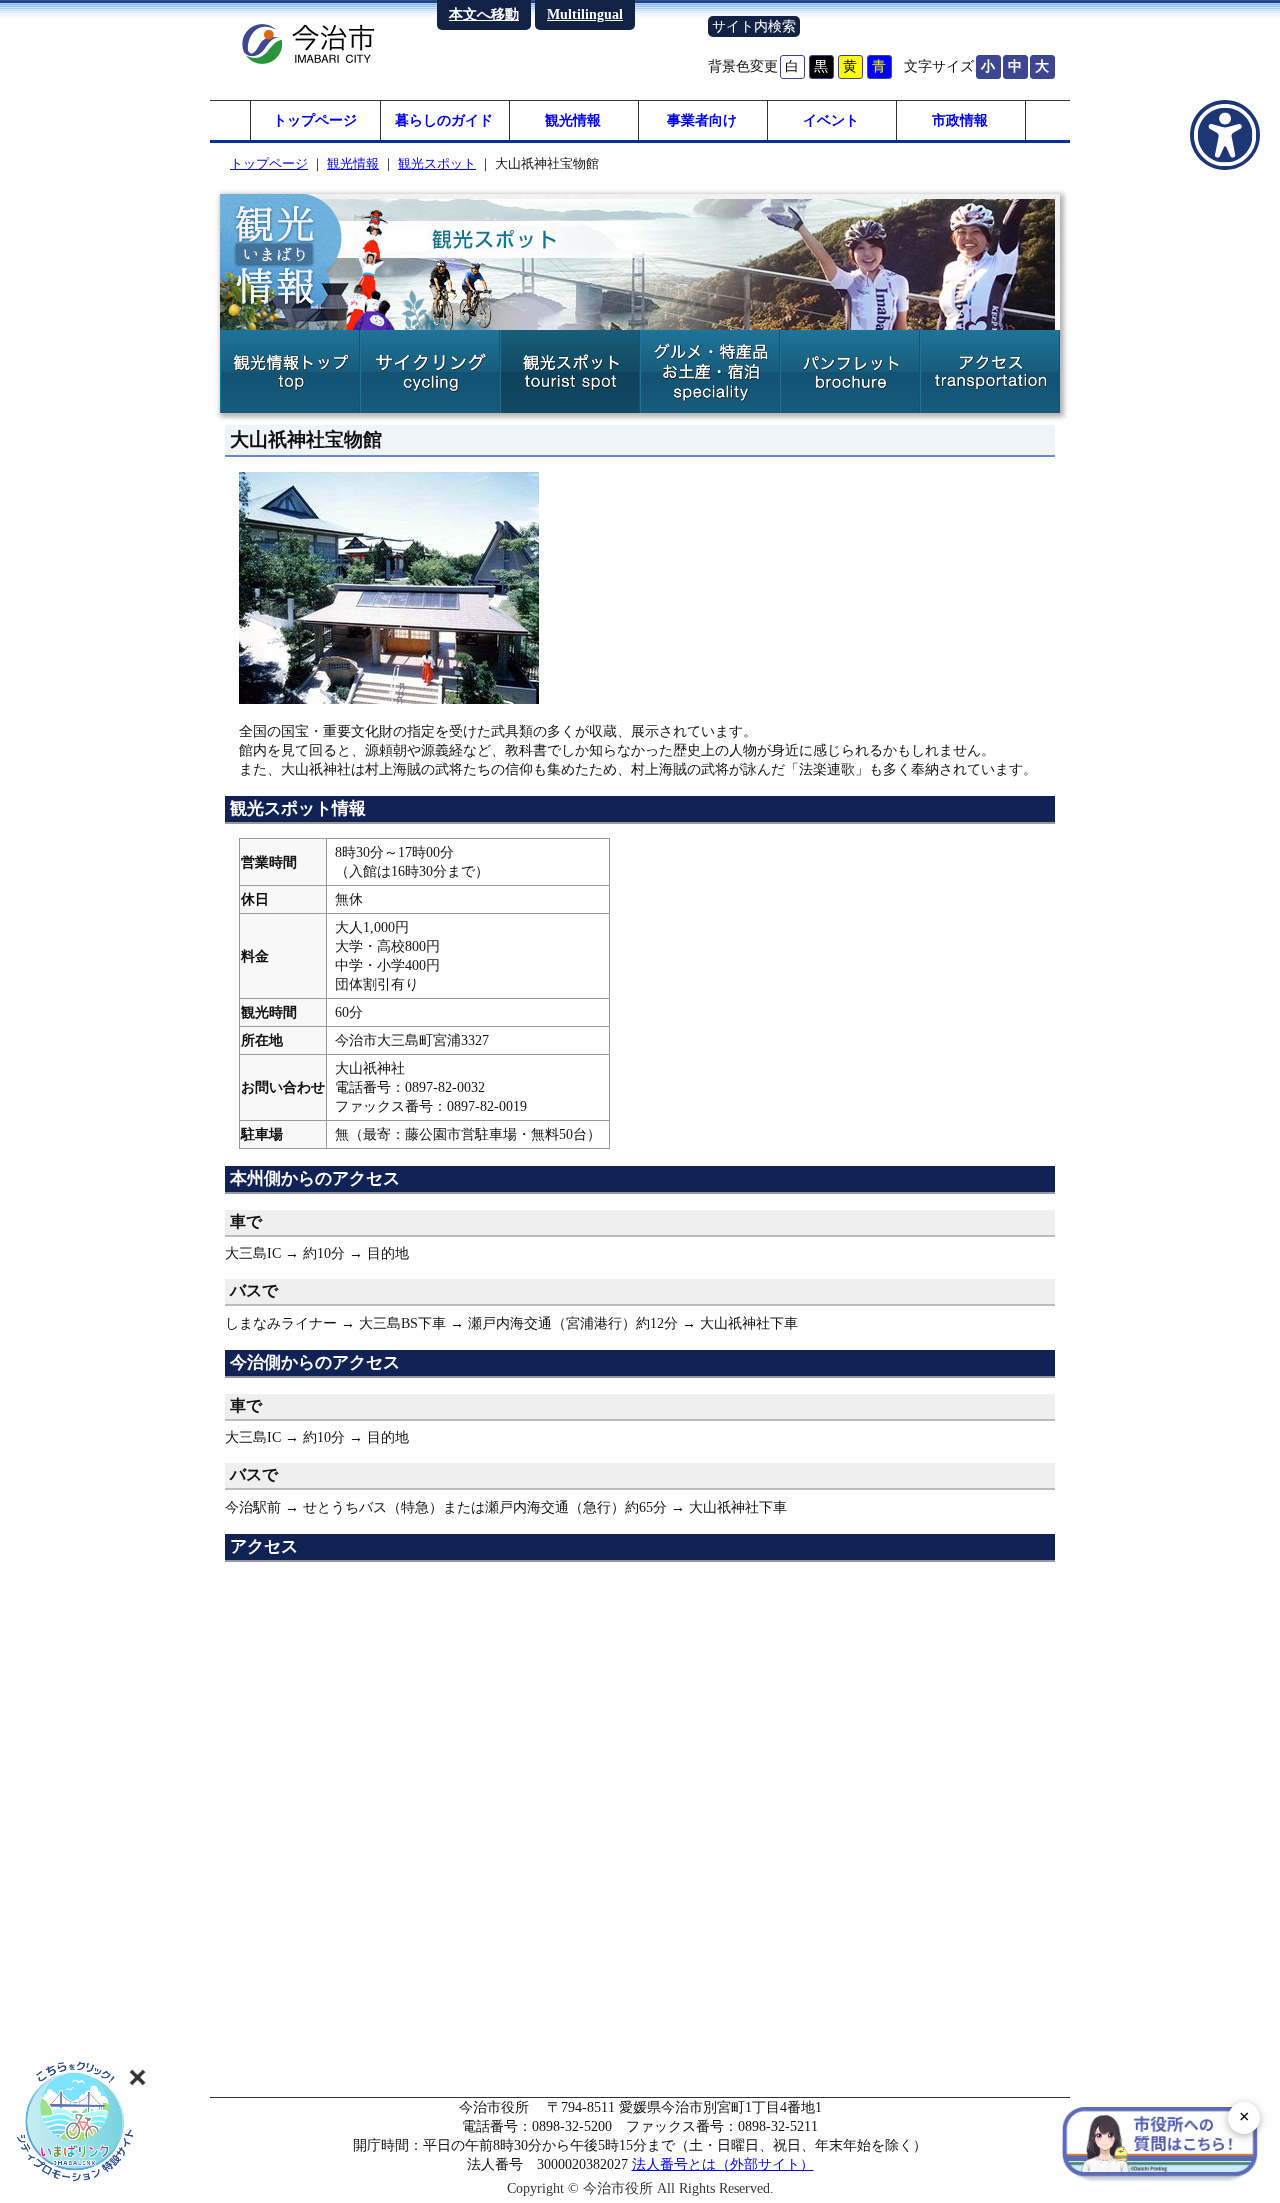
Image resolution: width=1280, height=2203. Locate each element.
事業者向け (702, 120)
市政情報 (960, 120)
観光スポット (437, 163)
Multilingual (585, 14)
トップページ (315, 120)
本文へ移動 (484, 14)
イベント (831, 120)
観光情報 (573, 120)
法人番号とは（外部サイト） (723, 2164)
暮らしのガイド (444, 120)
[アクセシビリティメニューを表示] (1225, 135)
